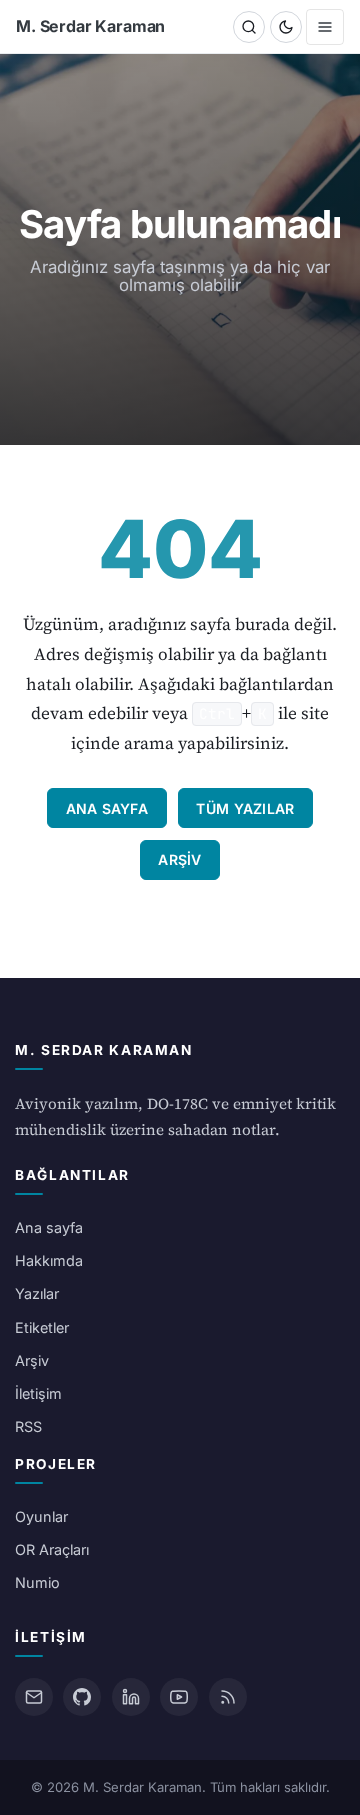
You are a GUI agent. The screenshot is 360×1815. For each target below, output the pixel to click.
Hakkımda (49, 1260)
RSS (28, 1426)
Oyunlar (41, 1516)
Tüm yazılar (245, 808)
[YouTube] (179, 1697)
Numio (37, 1582)
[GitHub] (82, 1697)
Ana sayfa (107, 808)
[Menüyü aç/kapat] (325, 27)
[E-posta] (34, 1697)
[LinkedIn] (131, 1697)
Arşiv (179, 859)
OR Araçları (52, 1549)
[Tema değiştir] (286, 27)
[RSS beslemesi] (228, 1697)
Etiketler (42, 1327)
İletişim (38, 1393)
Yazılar (37, 1293)
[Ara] (249, 27)
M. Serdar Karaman (90, 26)
